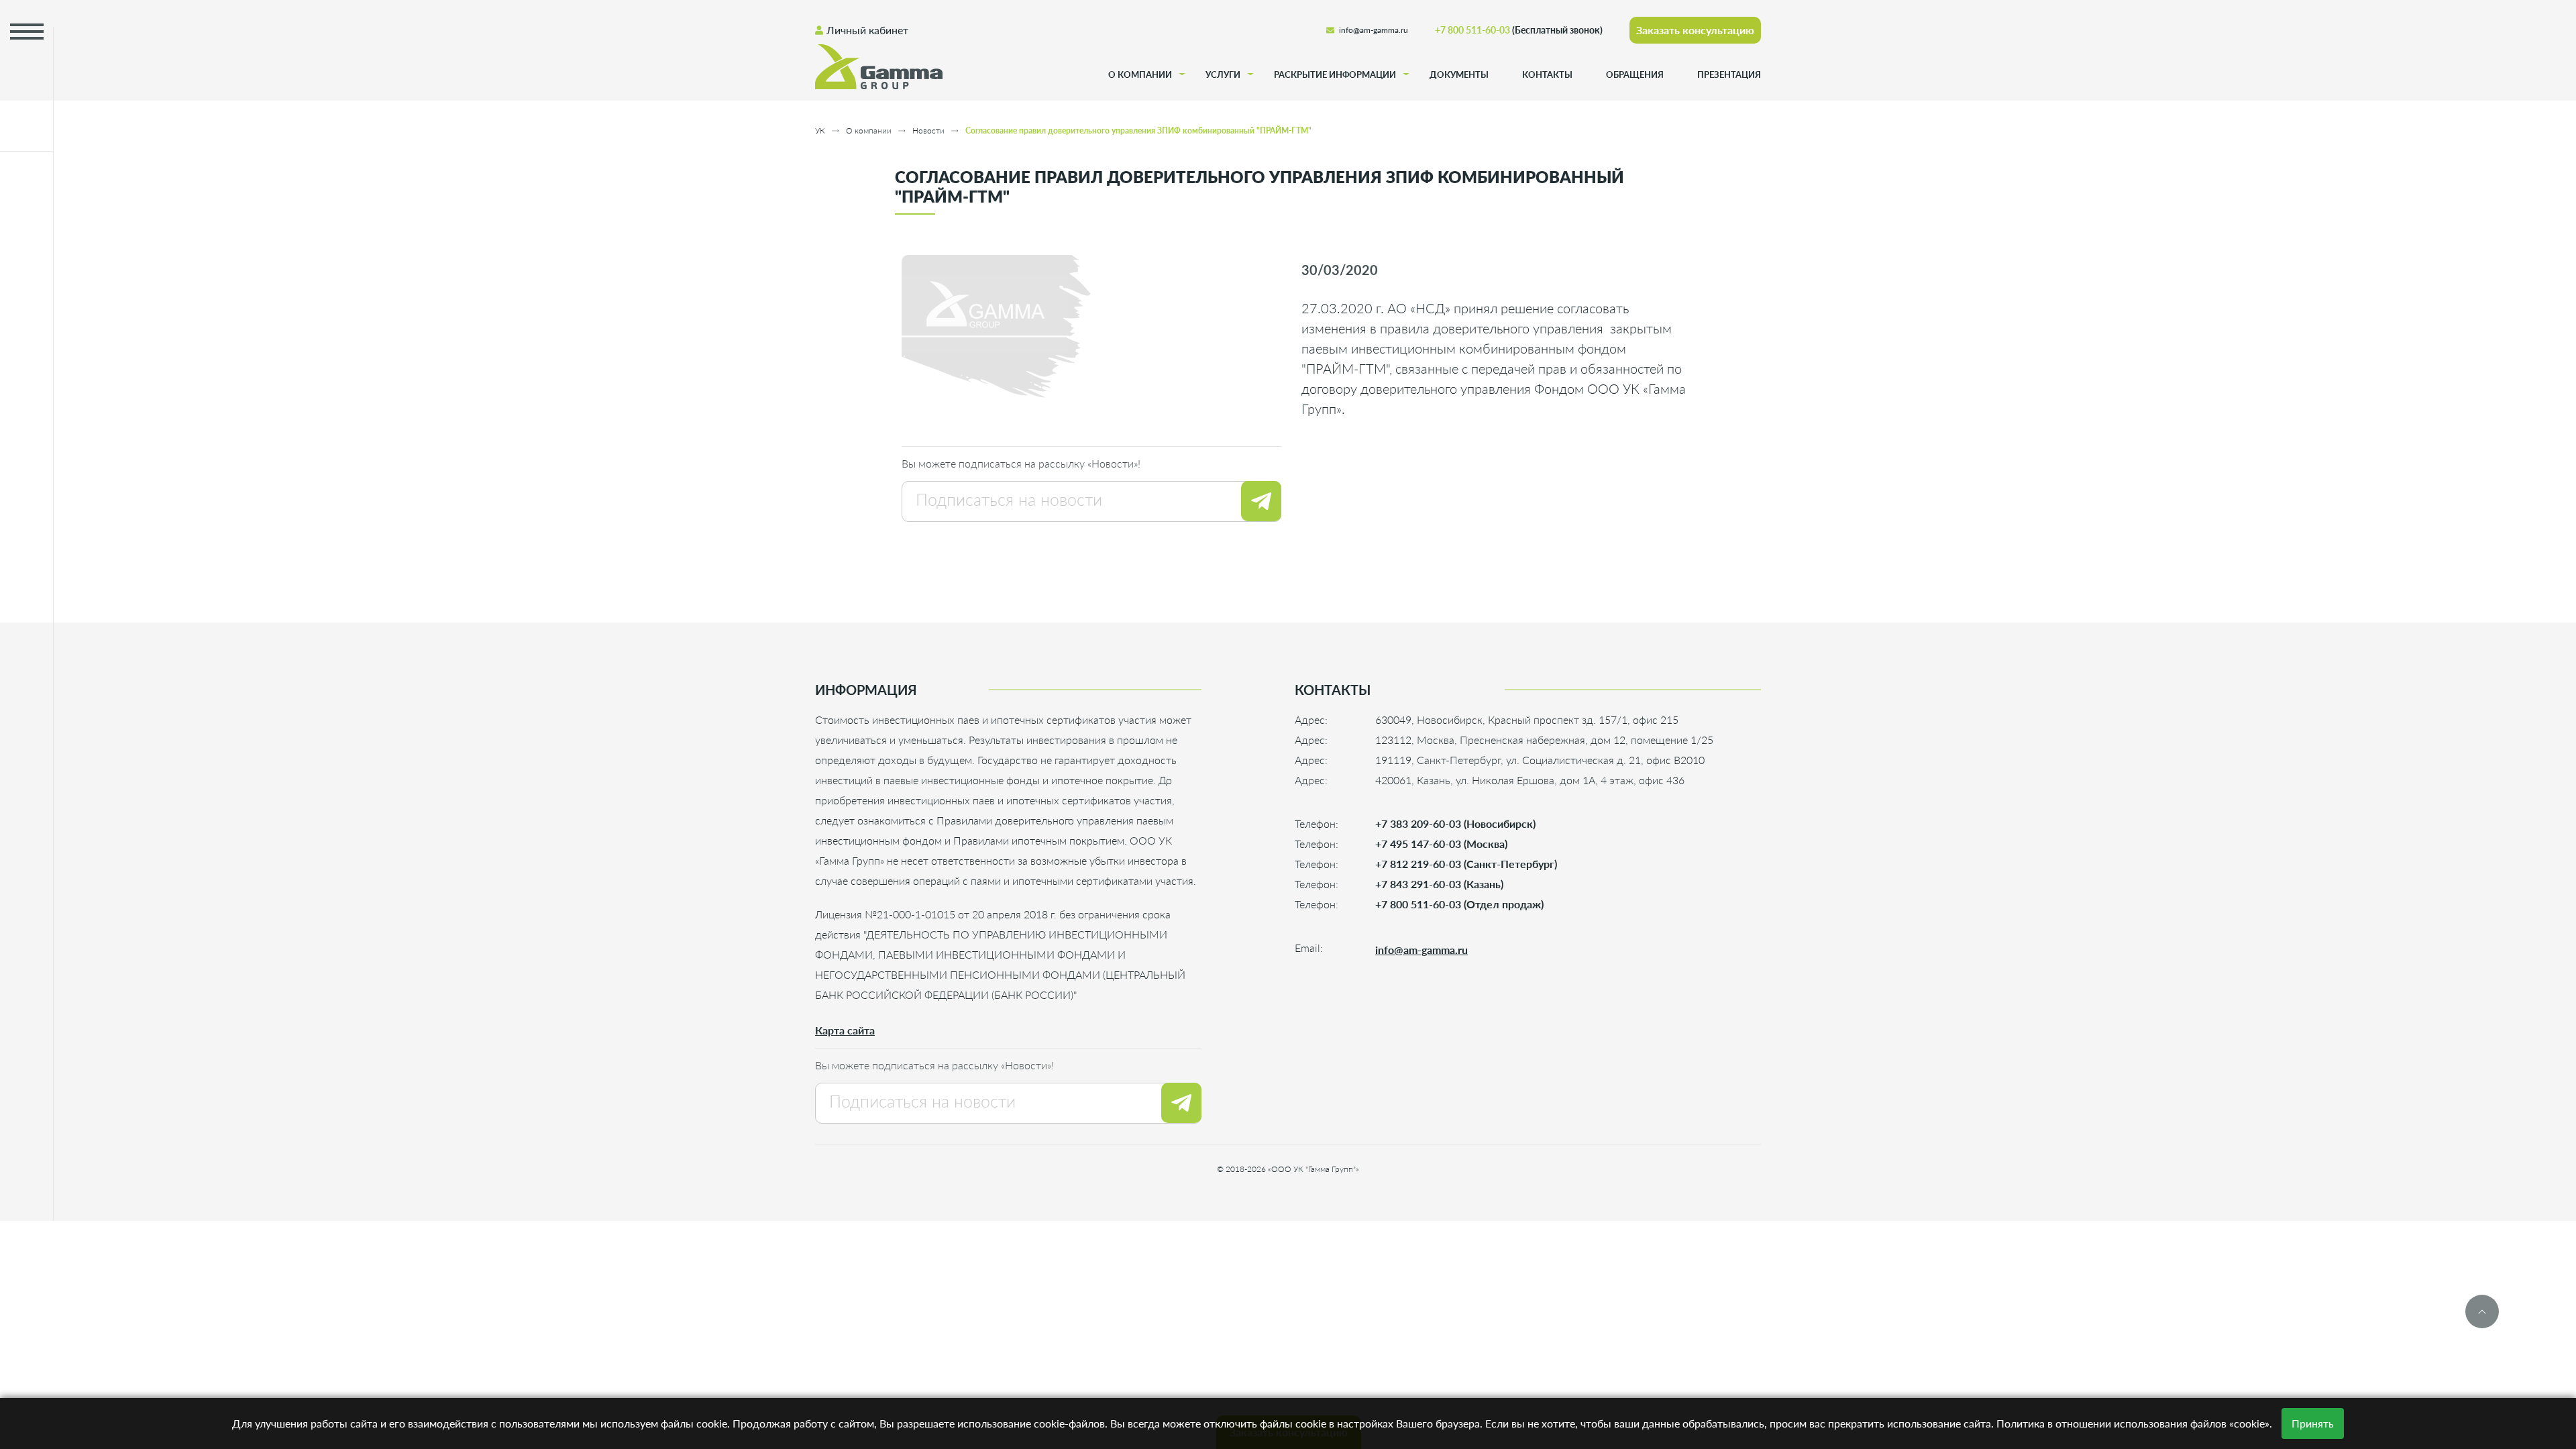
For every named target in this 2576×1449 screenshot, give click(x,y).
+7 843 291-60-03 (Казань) (1439, 884)
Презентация (1729, 74)
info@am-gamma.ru (1374, 30)
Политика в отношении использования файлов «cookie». (2134, 1423)
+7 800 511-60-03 (1519, 30)
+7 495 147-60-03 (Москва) (1441, 844)
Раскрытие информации (1335, 74)
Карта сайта (845, 1030)
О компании (1140, 74)
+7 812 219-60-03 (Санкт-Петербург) (1466, 864)
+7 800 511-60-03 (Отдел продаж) (1459, 904)
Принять (2313, 1423)
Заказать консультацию (1695, 30)
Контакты (1547, 74)
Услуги (1223, 74)
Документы (1459, 74)
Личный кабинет (867, 30)
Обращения (1635, 74)
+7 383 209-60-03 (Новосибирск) (1455, 823)
